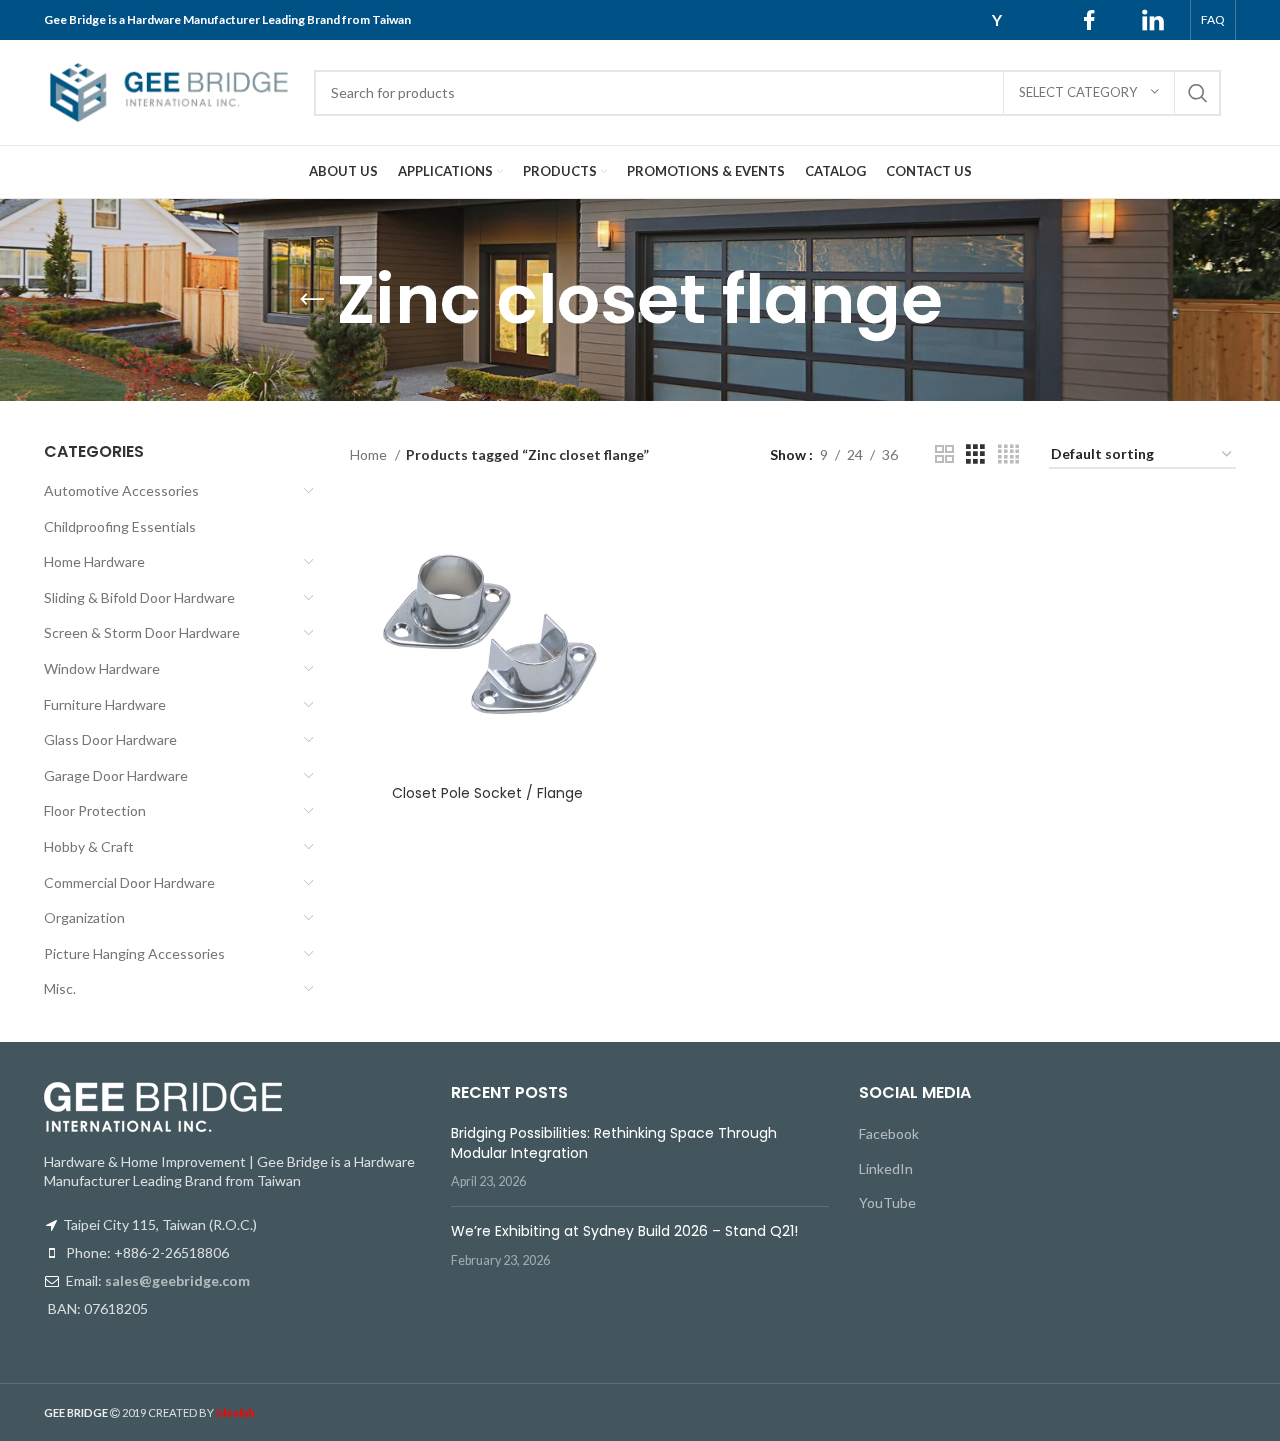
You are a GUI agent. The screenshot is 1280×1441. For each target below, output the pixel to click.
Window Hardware (102, 668)
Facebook (889, 1133)
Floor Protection (95, 810)
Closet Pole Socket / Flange (487, 793)
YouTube (887, 1202)
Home (370, 454)
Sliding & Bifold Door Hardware (139, 597)
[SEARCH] (1198, 93)
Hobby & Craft (89, 846)
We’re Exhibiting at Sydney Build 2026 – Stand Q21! (624, 1231)
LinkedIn (886, 1168)
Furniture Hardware (105, 704)
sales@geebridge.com (177, 1280)
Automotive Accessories (121, 490)
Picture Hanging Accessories (134, 953)
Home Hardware (94, 561)
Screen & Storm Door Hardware (142, 632)
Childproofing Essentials (120, 526)
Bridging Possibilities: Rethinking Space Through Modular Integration (614, 1143)
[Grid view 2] (944, 454)
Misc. (60, 988)
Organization (84, 917)
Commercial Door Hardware (129, 882)
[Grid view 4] (1008, 454)
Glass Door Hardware (110, 739)
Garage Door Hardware (116, 775)
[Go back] (312, 300)
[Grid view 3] (975, 454)
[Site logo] (169, 90)
